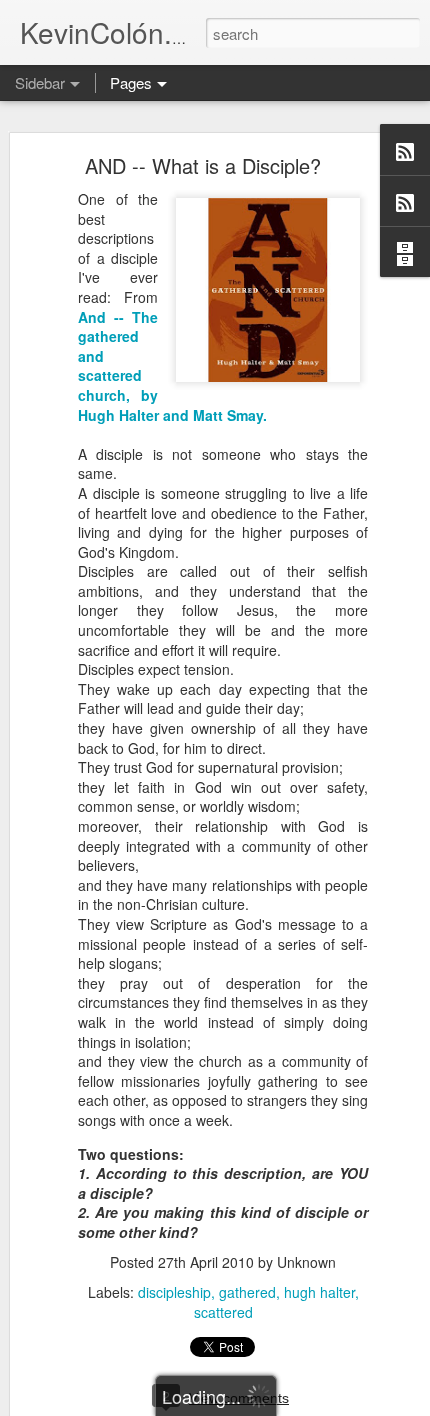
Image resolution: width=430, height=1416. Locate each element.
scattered (223, 1312)
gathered (247, 1292)
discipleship (174, 1292)
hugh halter (319, 1292)
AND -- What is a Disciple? (203, 165)
